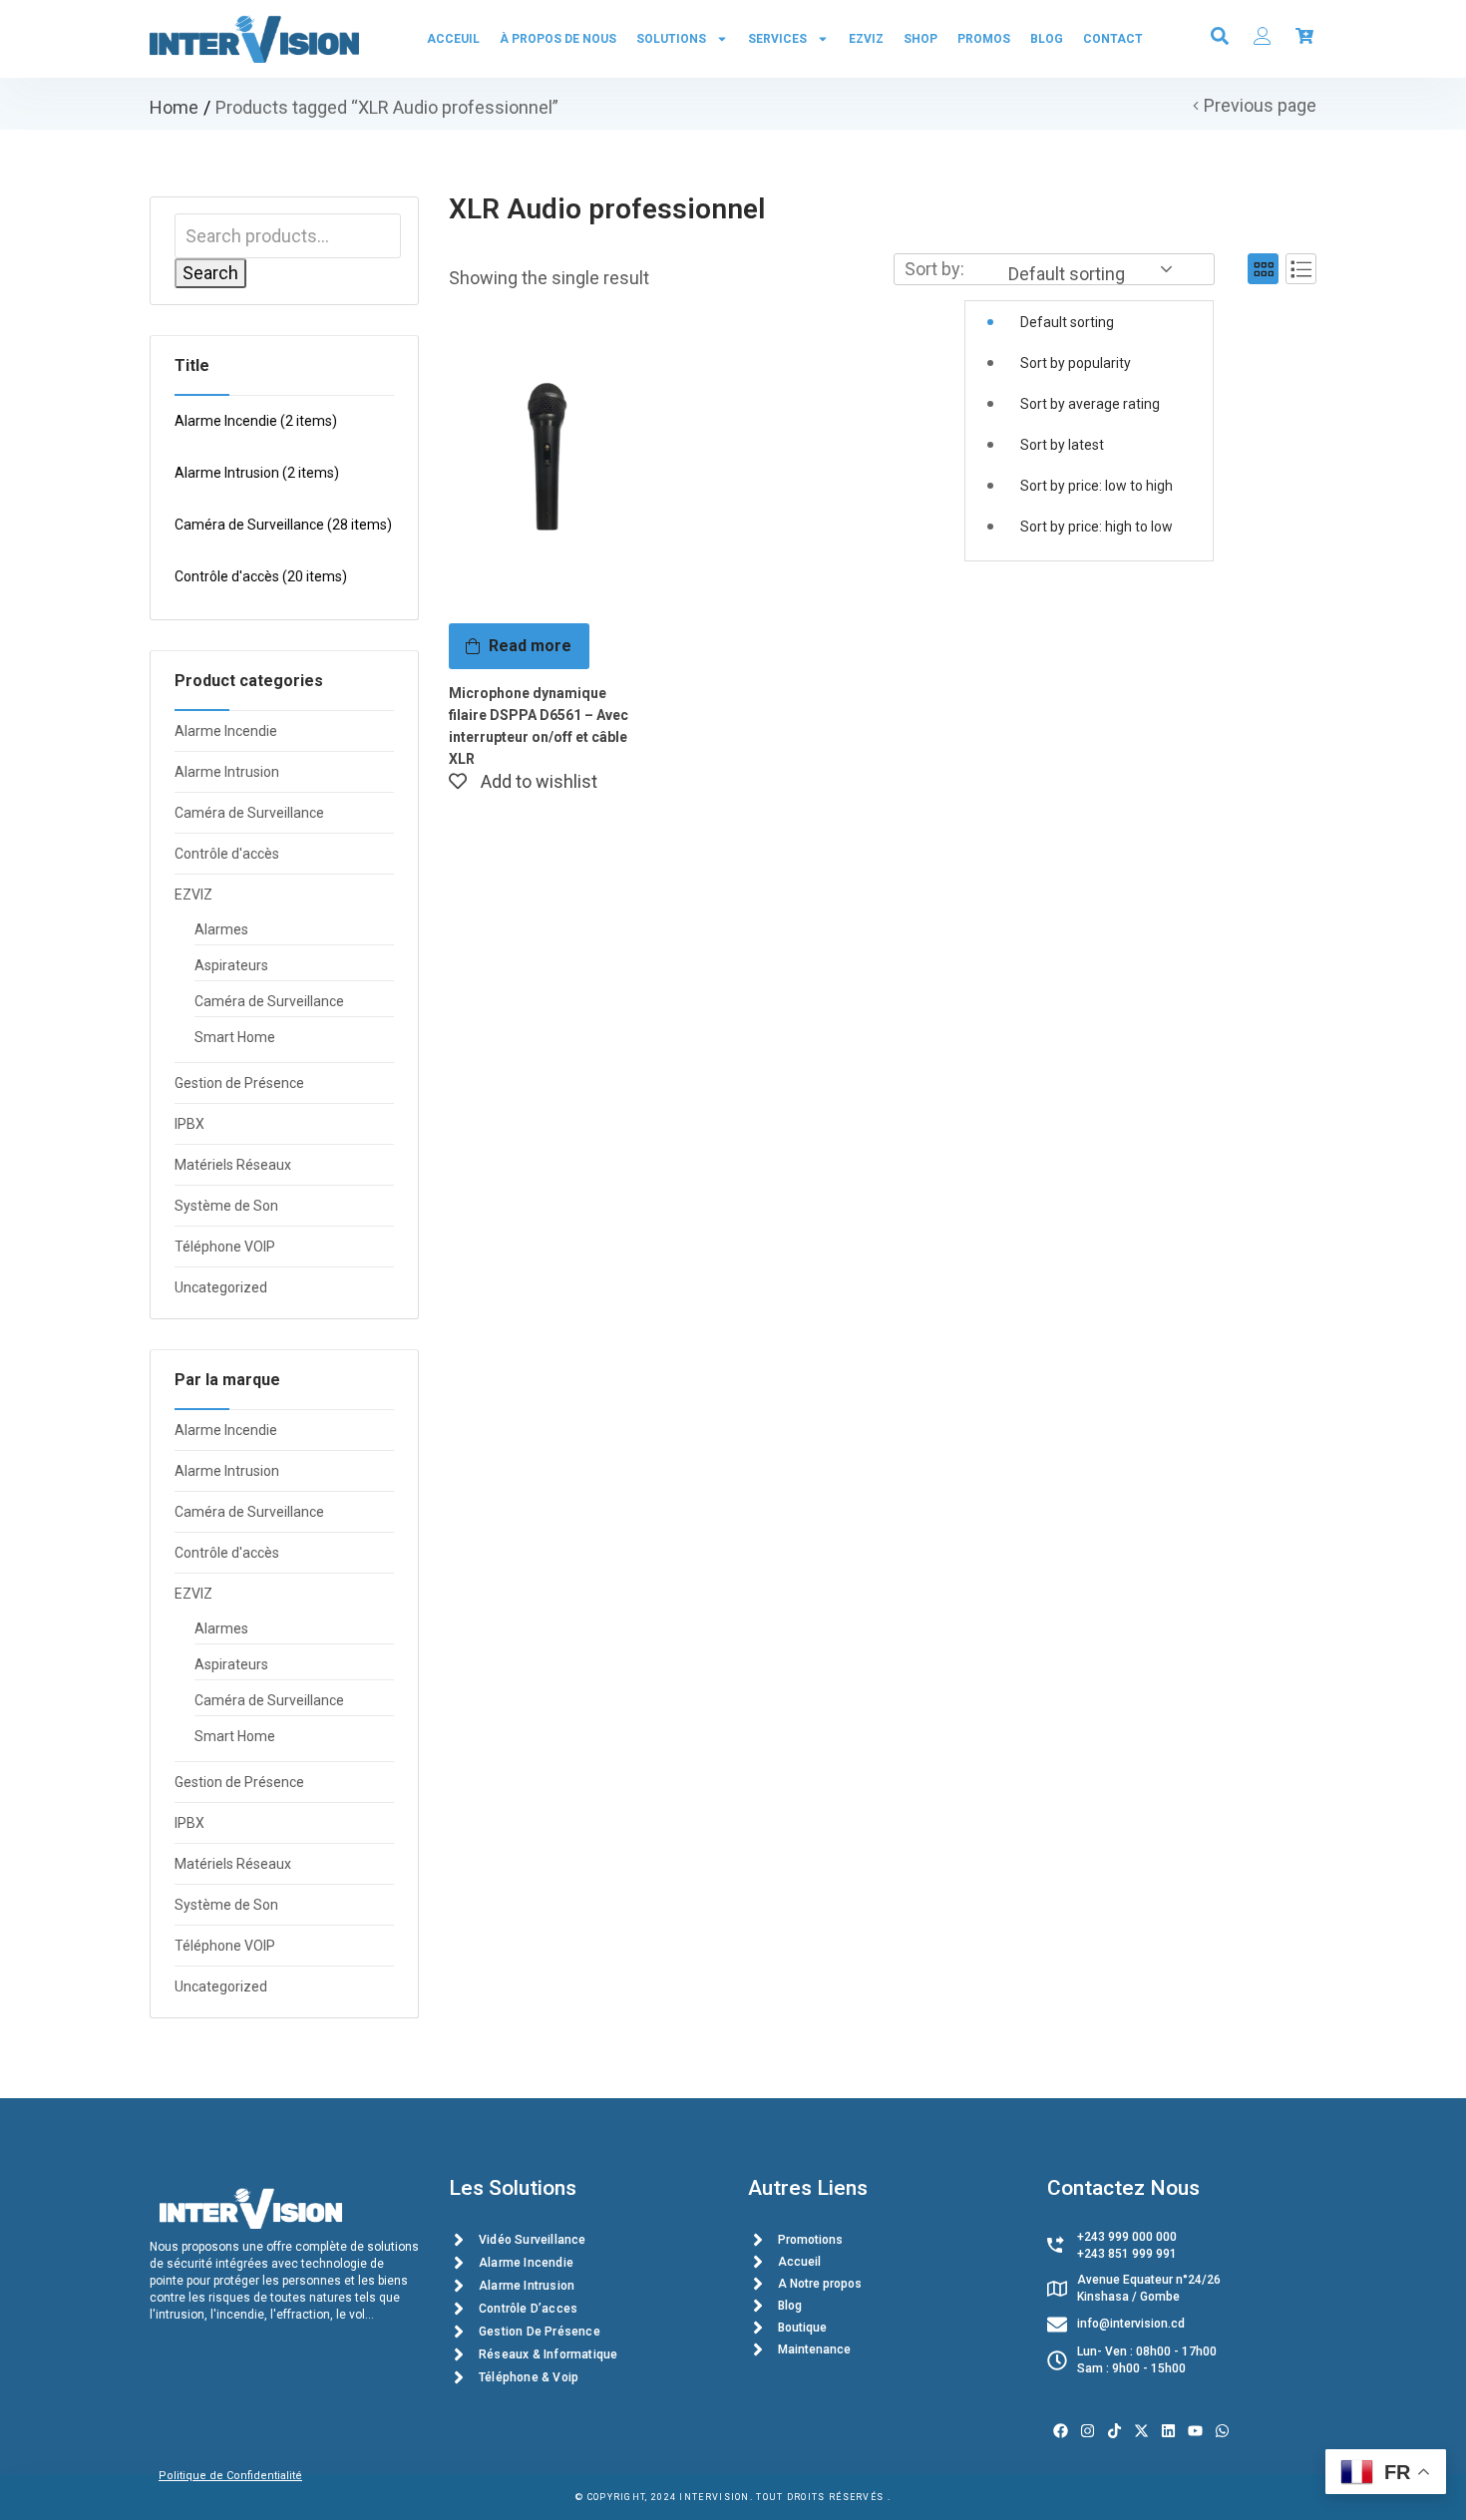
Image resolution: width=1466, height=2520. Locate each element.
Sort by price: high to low (1097, 527)
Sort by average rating (1090, 404)
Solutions (671, 39)
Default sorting (1067, 322)
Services (777, 39)
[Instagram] (1088, 2431)
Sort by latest (1062, 445)
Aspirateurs (231, 965)
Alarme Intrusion (257, 473)
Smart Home (235, 1037)
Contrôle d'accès (261, 576)
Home (174, 107)
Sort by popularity (1076, 363)
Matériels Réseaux (233, 1165)
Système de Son (226, 1206)
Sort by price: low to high (1097, 486)
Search (210, 273)
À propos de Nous (558, 39)
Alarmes (221, 929)
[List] (1301, 269)
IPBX (189, 1124)
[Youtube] (1195, 2431)
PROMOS (984, 39)
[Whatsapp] (1222, 2431)
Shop (920, 39)
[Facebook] (1061, 2431)
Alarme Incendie (256, 421)
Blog (1047, 39)
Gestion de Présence (239, 1083)
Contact (1113, 39)
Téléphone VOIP (225, 1247)
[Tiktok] (1114, 2431)
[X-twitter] (1141, 2431)
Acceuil (453, 39)
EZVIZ (866, 39)
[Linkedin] (1168, 2431)
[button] (1089, 408)
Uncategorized (221, 1287)
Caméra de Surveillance (283, 525)
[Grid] (1263, 269)
